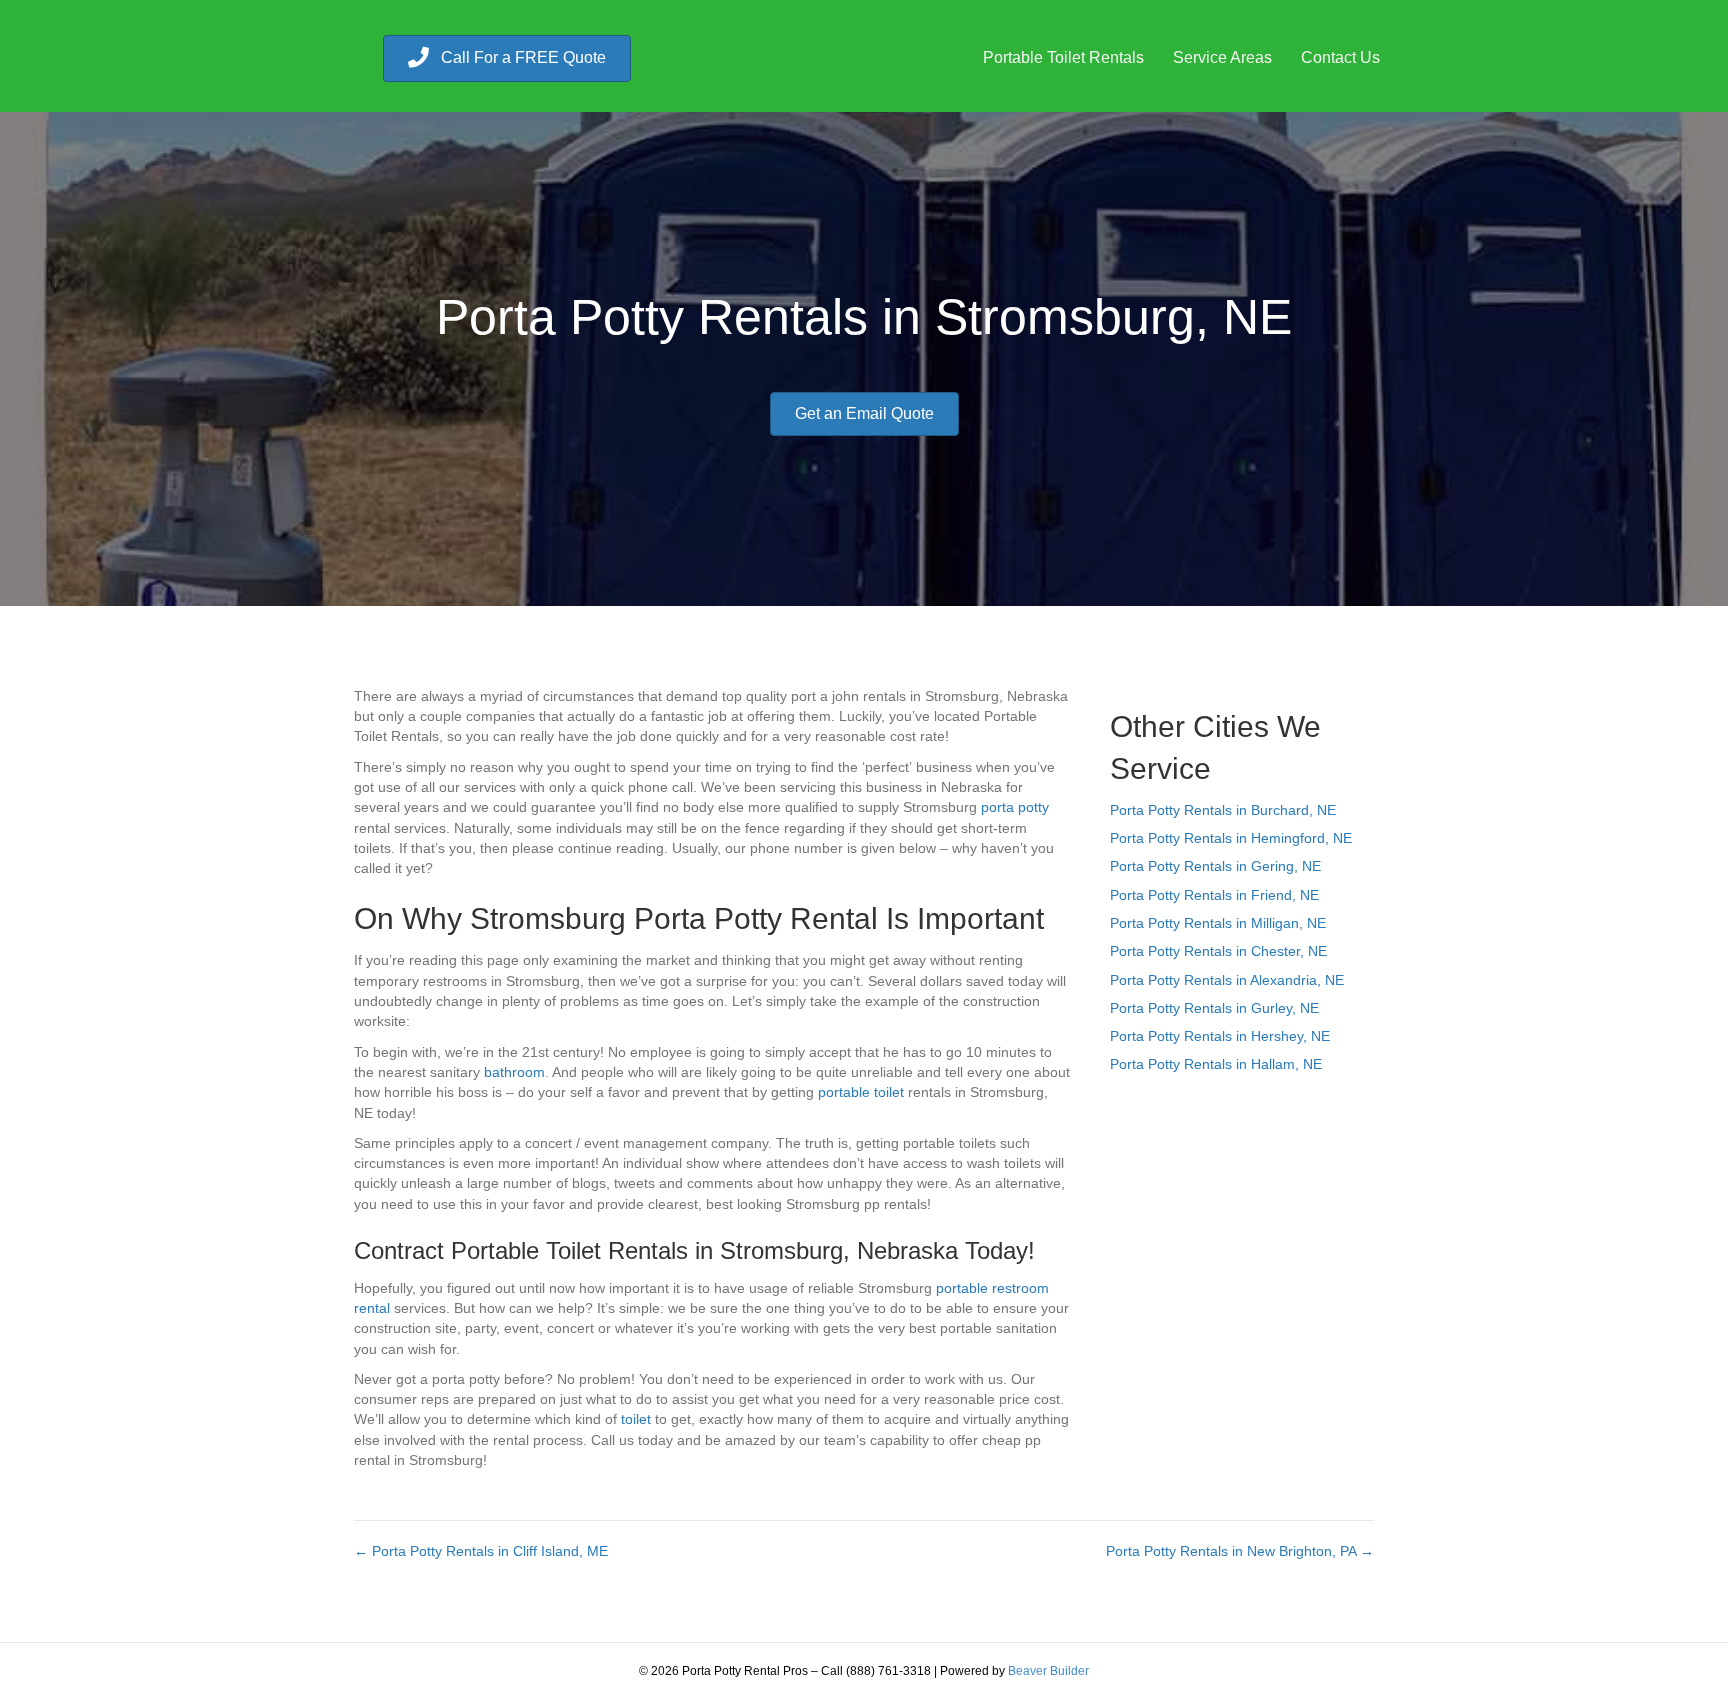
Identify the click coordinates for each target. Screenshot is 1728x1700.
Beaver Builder (1048, 1671)
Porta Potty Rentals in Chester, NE (1218, 951)
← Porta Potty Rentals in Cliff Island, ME (481, 1551)
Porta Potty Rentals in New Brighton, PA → (1240, 1551)
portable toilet (861, 1092)
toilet (636, 1419)
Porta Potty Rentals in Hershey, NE (1220, 1036)
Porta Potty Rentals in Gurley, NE (1214, 1008)
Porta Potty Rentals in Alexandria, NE (1227, 980)
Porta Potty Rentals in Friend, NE (1214, 895)
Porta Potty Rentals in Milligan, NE (1218, 923)
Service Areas (1222, 57)
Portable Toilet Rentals (1063, 57)
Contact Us (1340, 57)
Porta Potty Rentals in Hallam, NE (1216, 1064)
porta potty (1015, 807)
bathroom (514, 1072)
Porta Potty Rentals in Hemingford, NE (1231, 838)
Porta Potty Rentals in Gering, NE (1215, 866)
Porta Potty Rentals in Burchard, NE (1223, 810)
